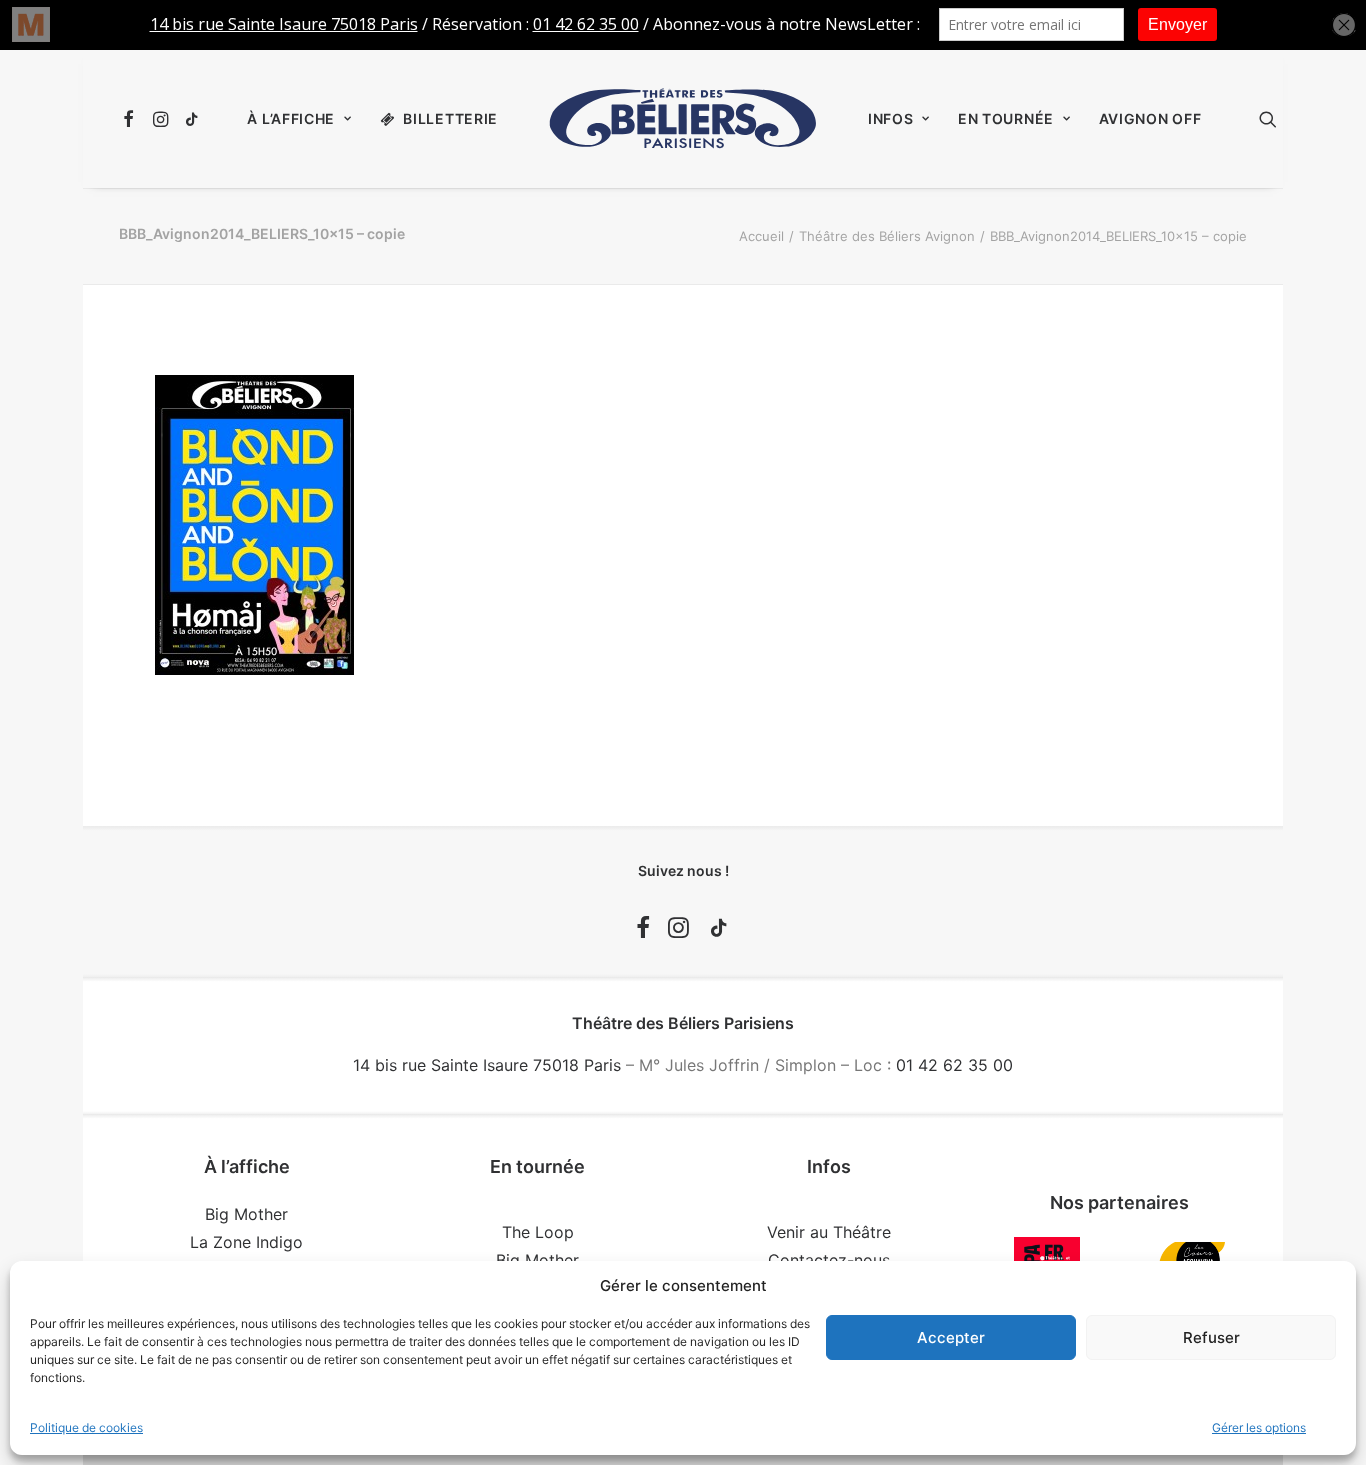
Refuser (1211, 1337)
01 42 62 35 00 (954, 1065)
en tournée (1006, 118)
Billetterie (450, 118)
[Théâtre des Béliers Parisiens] (683, 119)
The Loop (538, 1232)
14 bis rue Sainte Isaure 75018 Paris (487, 1065)
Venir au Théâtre (829, 1232)
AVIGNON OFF (1150, 118)
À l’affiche (291, 118)
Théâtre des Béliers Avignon (887, 236)
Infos (891, 118)
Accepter (951, 1337)
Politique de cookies (86, 1427)
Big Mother (246, 1214)
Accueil (761, 236)
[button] (131, 119)
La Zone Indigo (246, 1242)
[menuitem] (131, 119)
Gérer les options (1259, 1427)
